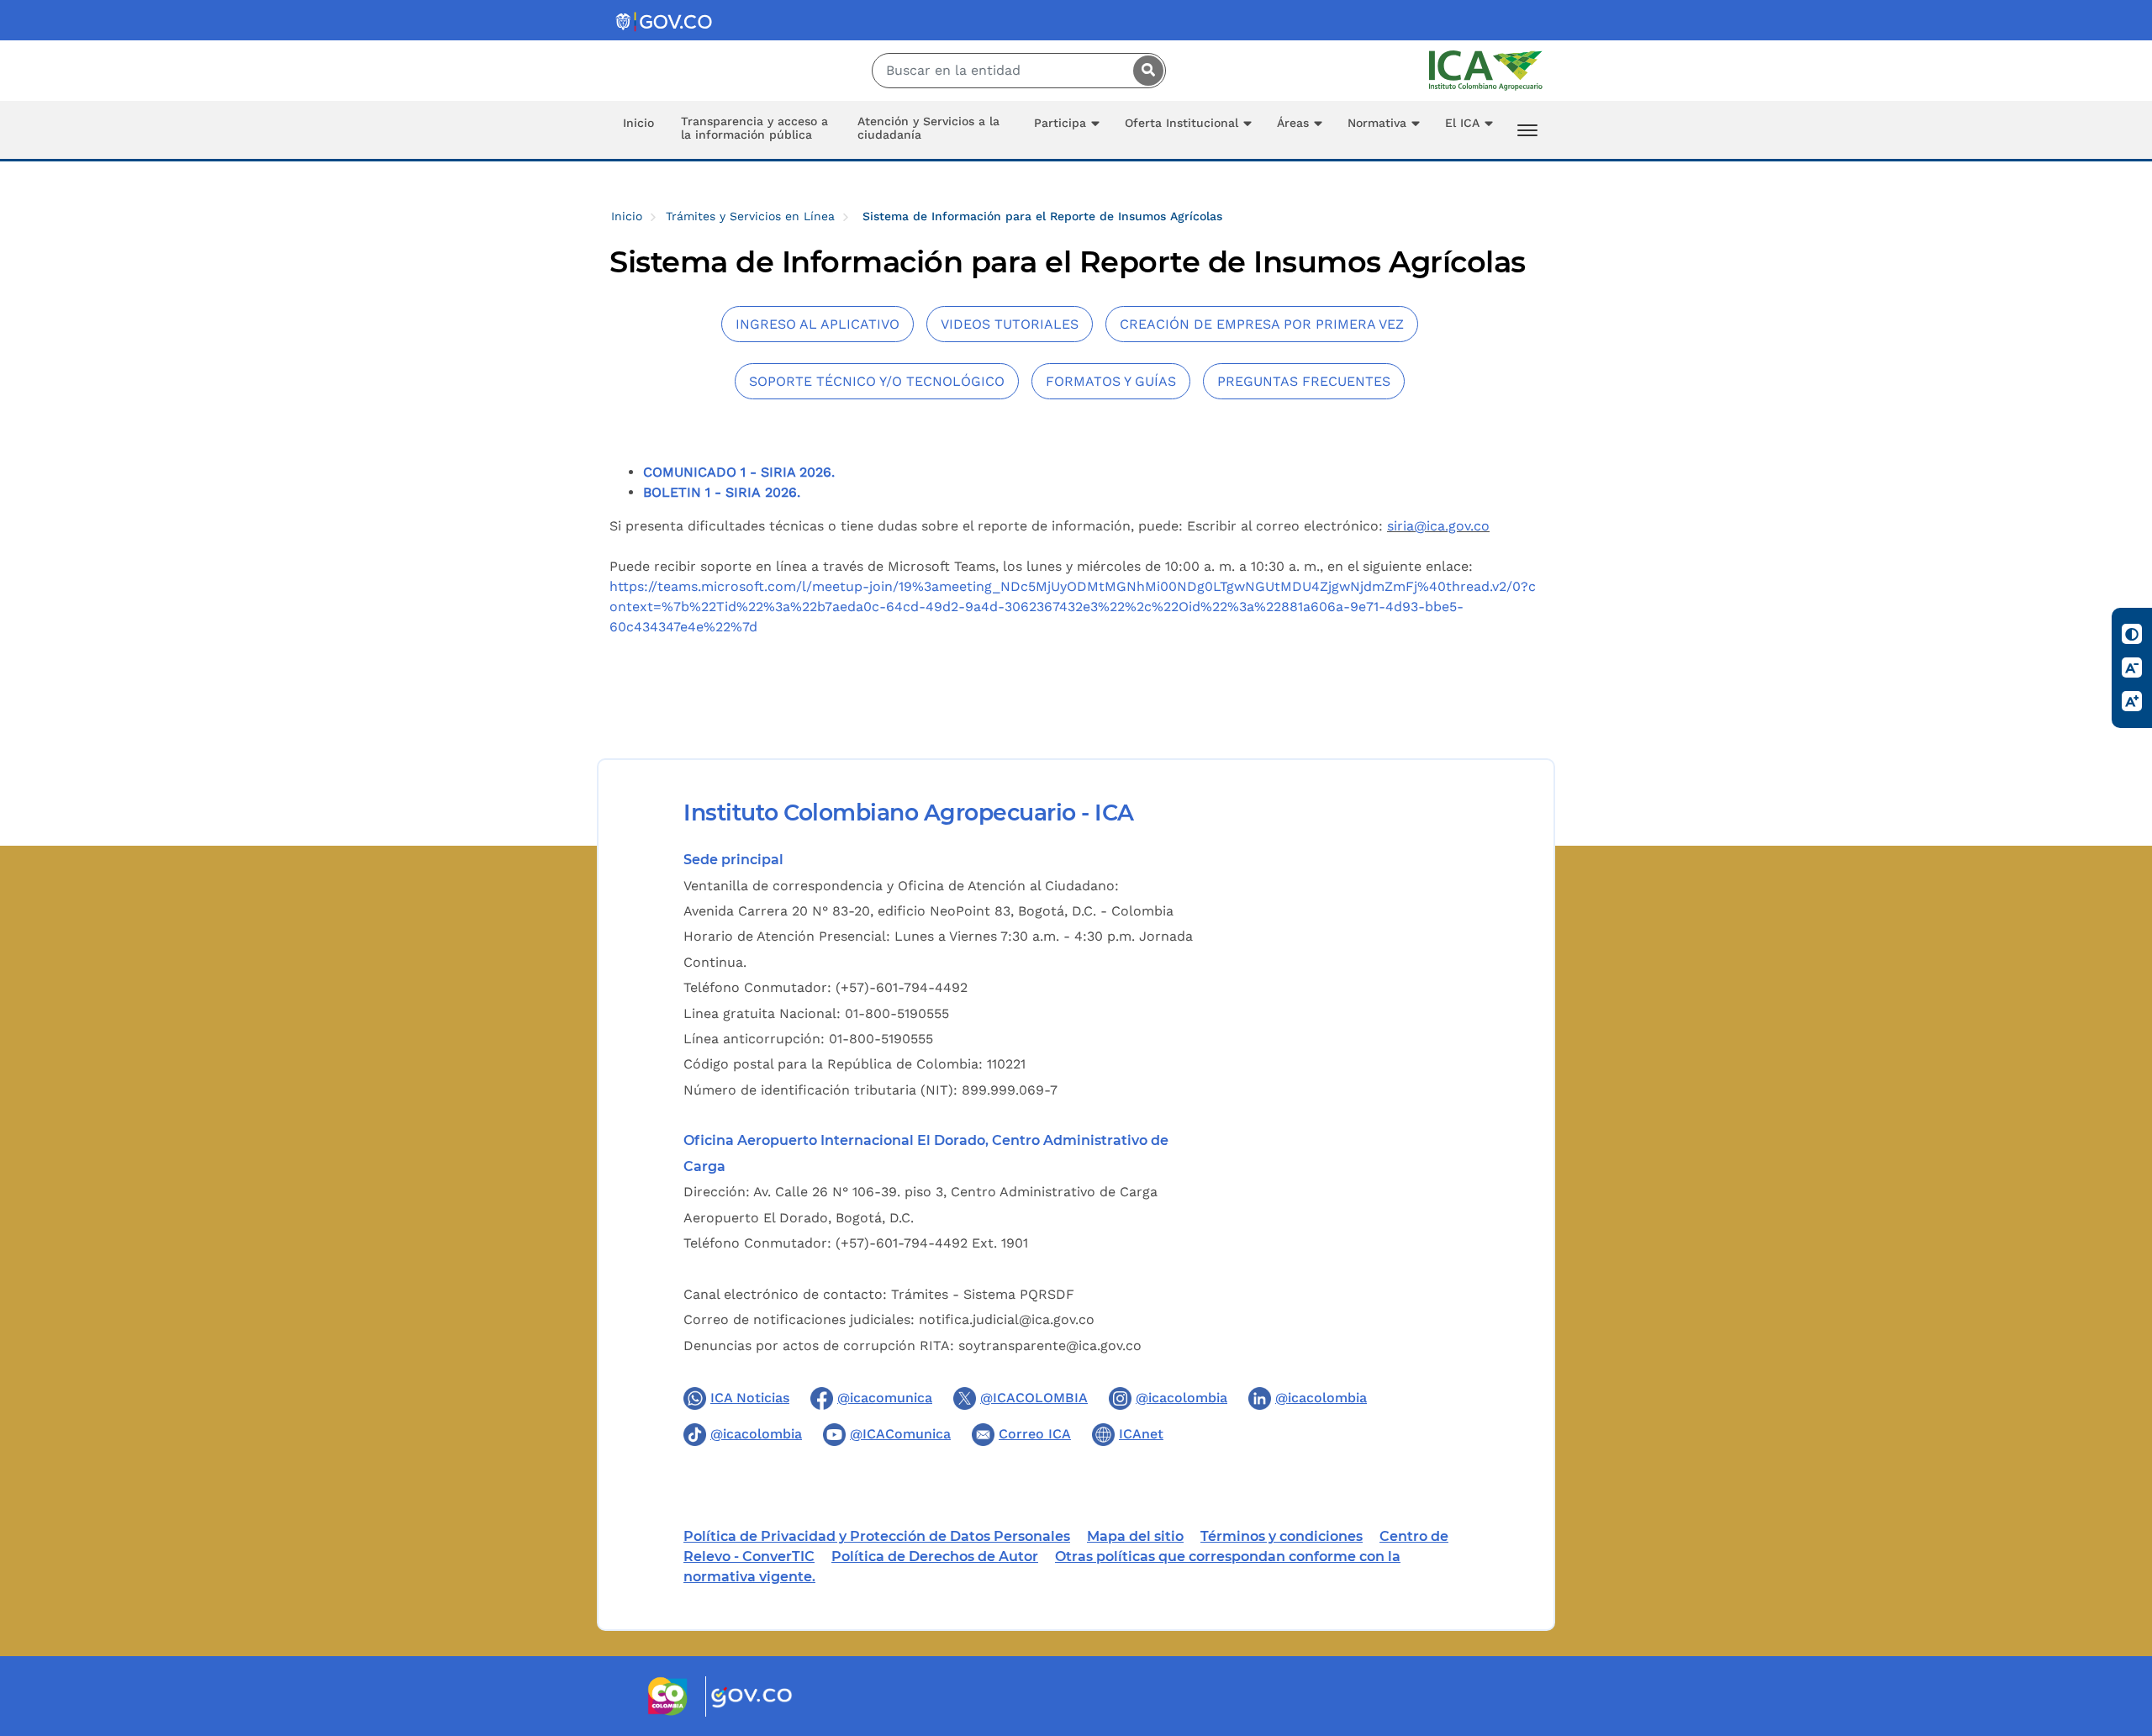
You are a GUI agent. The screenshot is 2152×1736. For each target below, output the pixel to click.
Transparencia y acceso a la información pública (754, 128)
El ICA (1462, 123)
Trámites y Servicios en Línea (750, 216)
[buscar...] (1144, 71)
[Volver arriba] (2117, 1625)
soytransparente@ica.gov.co (1050, 1346)
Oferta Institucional (1181, 123)
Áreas (1293, 123)
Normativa (1377, 123)
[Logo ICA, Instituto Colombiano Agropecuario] (1486, 69)
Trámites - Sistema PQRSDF (983, 1294)
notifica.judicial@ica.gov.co (1007, 1319)
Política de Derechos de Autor (935, 1557)
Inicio (638, 123)
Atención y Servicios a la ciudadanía (928, 128)
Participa (1060, 123)
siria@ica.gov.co (1438, 526)
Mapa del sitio (1135, 1536)
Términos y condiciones (1282, 1536)
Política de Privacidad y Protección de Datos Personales (877, 1536)
